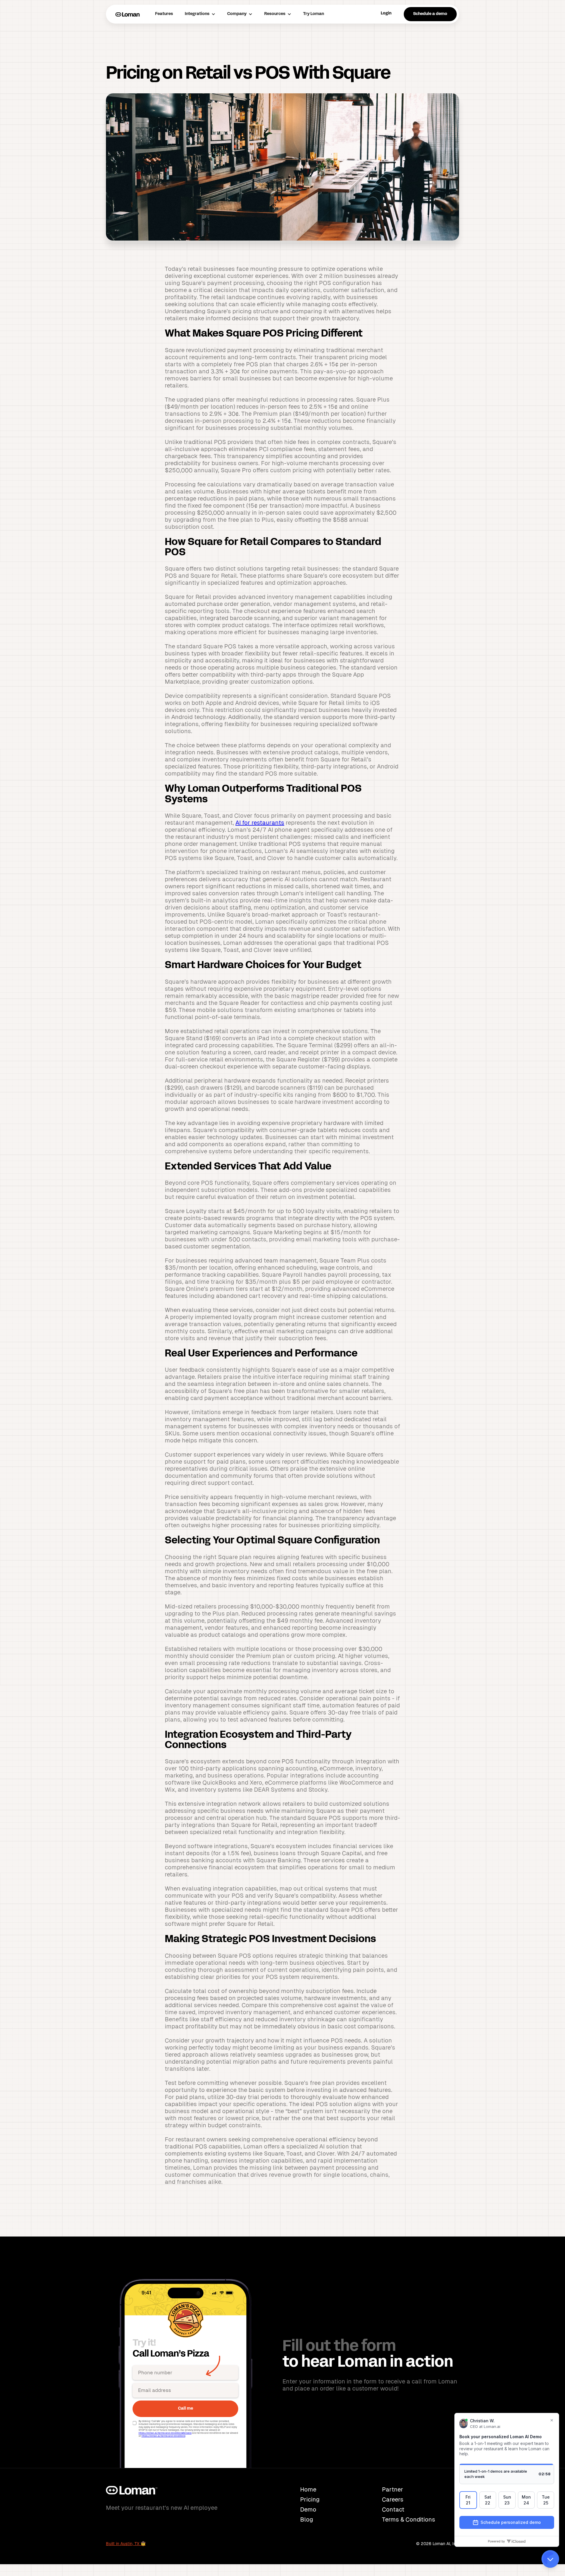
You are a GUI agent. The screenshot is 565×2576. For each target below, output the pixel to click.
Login (386, 13)
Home (308, 2489)
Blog (307, 2519)
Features (164, 14)
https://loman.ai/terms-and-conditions (163, 2436)
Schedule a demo (430, 14)
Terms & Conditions (409, 2519)
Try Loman (314, 14)
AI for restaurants (260, 823)
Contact (393, 2509)
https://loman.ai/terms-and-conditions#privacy (165, 2433)
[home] (128, 14)
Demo (308, 2509)
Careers (393, 2499)
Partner (393, 2489)
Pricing (310, 2499)
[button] (200, 14)
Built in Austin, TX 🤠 (126, 2544)
